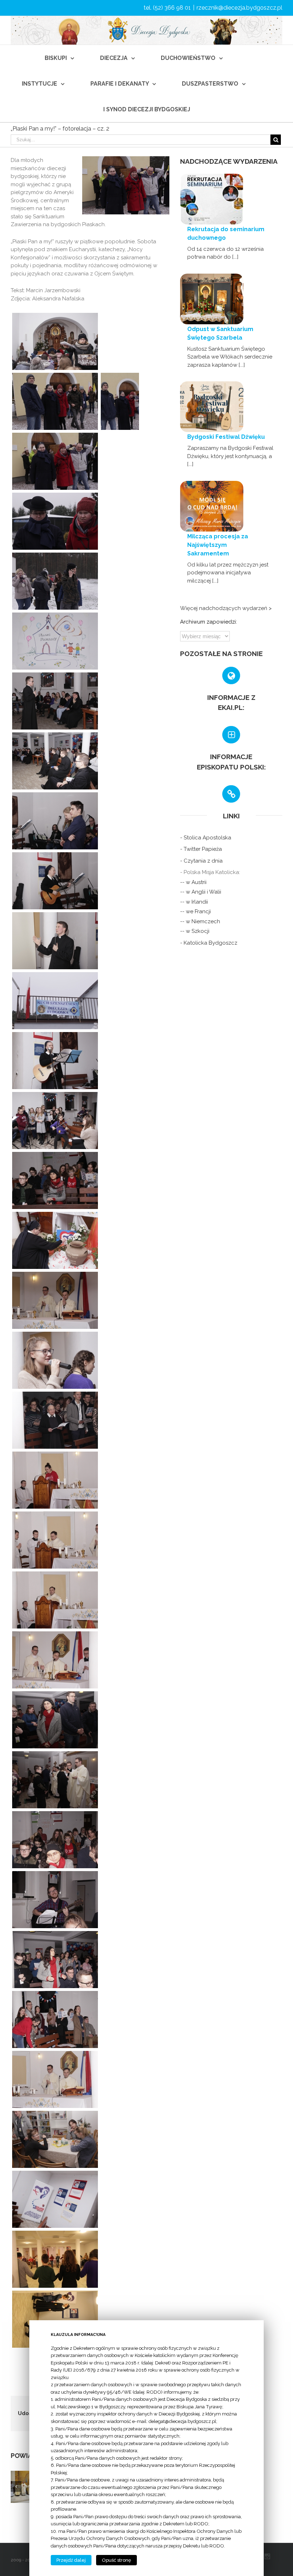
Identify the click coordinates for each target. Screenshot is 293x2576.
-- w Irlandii (194, 902)
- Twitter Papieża (201, 849)
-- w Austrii (193, 882)
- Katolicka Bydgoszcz (209, 943)
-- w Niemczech (200, 921)
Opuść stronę (116, 2560)
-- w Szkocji (195, 931)
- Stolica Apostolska (206, 838)
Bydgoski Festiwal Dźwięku (226, 437)
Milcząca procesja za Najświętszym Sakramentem (218, 545)
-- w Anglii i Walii (201, 892)
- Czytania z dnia (201, 861)
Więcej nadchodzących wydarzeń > (226, 608)
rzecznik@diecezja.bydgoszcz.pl (239, 8)
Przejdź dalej (71, 2560)
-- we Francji (195, 911)
